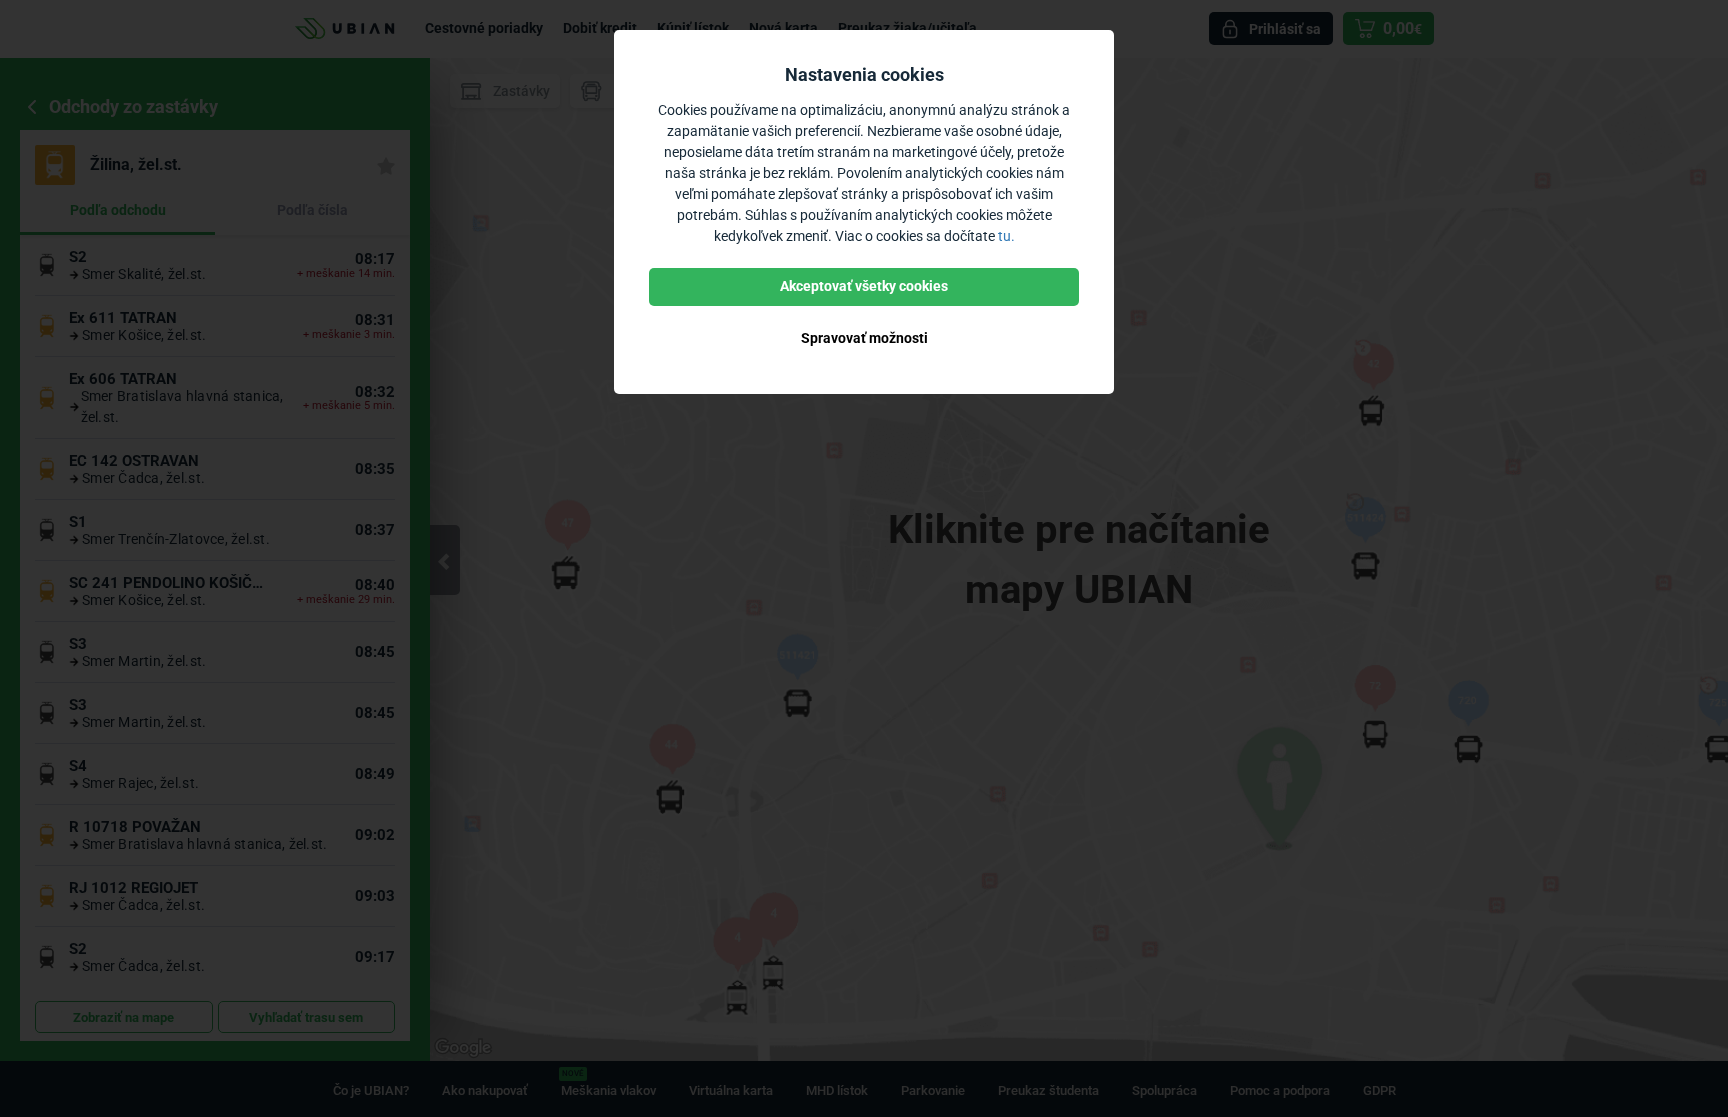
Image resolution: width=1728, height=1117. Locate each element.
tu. (1006, 236)
